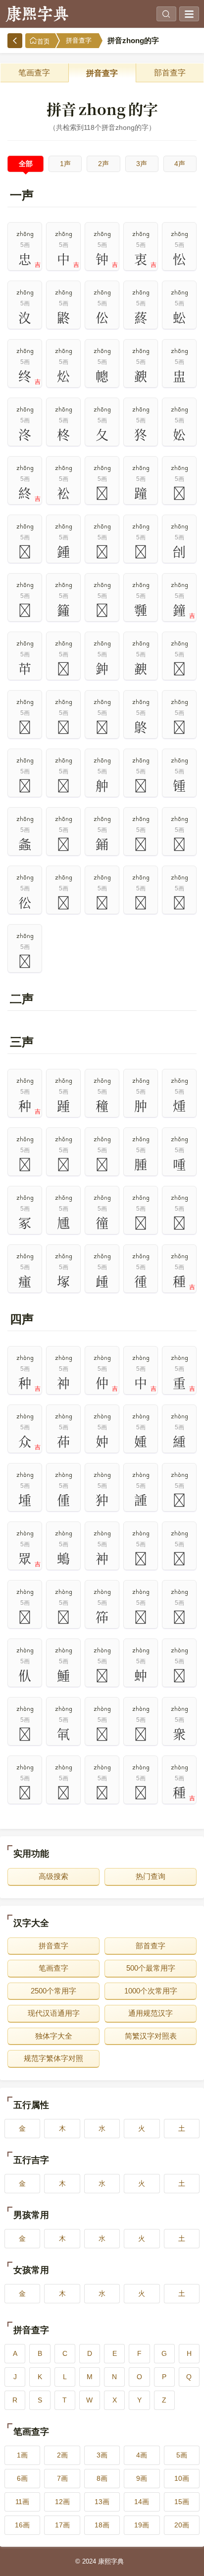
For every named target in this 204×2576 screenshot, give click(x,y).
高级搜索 (53, 1876)
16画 (22, 2525)
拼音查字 (79, 40)
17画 (62, 2525)
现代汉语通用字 (54, 2013)
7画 (62, 2478)
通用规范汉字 (151, 2013)
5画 (182, 2455)
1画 (22, 2455)
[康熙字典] (37, 14)
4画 (142, 2455)
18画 (102, 2525)
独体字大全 (54, 2036)
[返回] (15, 41)
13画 (102, 2502)
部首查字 (170, 73)
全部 (26, 164)
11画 (22, 2502)
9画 (142, 2478)
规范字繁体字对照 (53, 2058)
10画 (182, 2478)
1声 (65, 164)
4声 (180, 164)
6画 (22, 2478)
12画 (62, 2502)
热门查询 (151, 1876)
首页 (44, 41)
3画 (102, 2455)
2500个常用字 (53, 1991)
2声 (103, 164)
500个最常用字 (151, 1968)
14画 (142, 2502)
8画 (102, 2478)
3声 (142, 164)
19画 (142, 2525)
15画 (182, 2502)
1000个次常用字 (151, 1991)
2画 (62, 2455)
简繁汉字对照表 (151, 2036)
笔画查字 (34, 73)
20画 (182, 2525)
